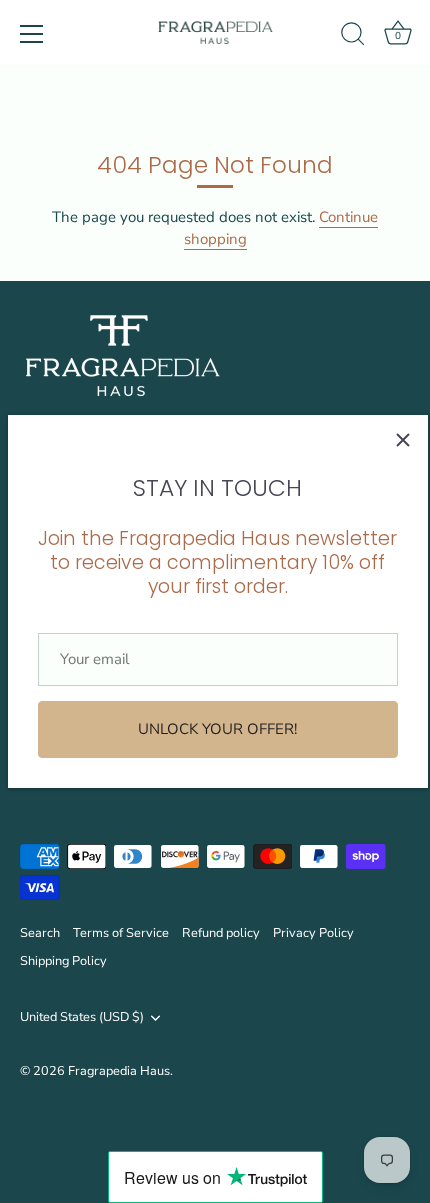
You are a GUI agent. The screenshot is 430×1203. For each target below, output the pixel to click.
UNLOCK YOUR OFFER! (217, 729)
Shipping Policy (63, 961)
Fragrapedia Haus (119, 1071)
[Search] (353, 37)
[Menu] (32, 34)
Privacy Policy (313, 933)
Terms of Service (121, 933)
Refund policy (221, 933)
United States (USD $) (82, 1018)
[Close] (403, 440)
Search (40, 933)
